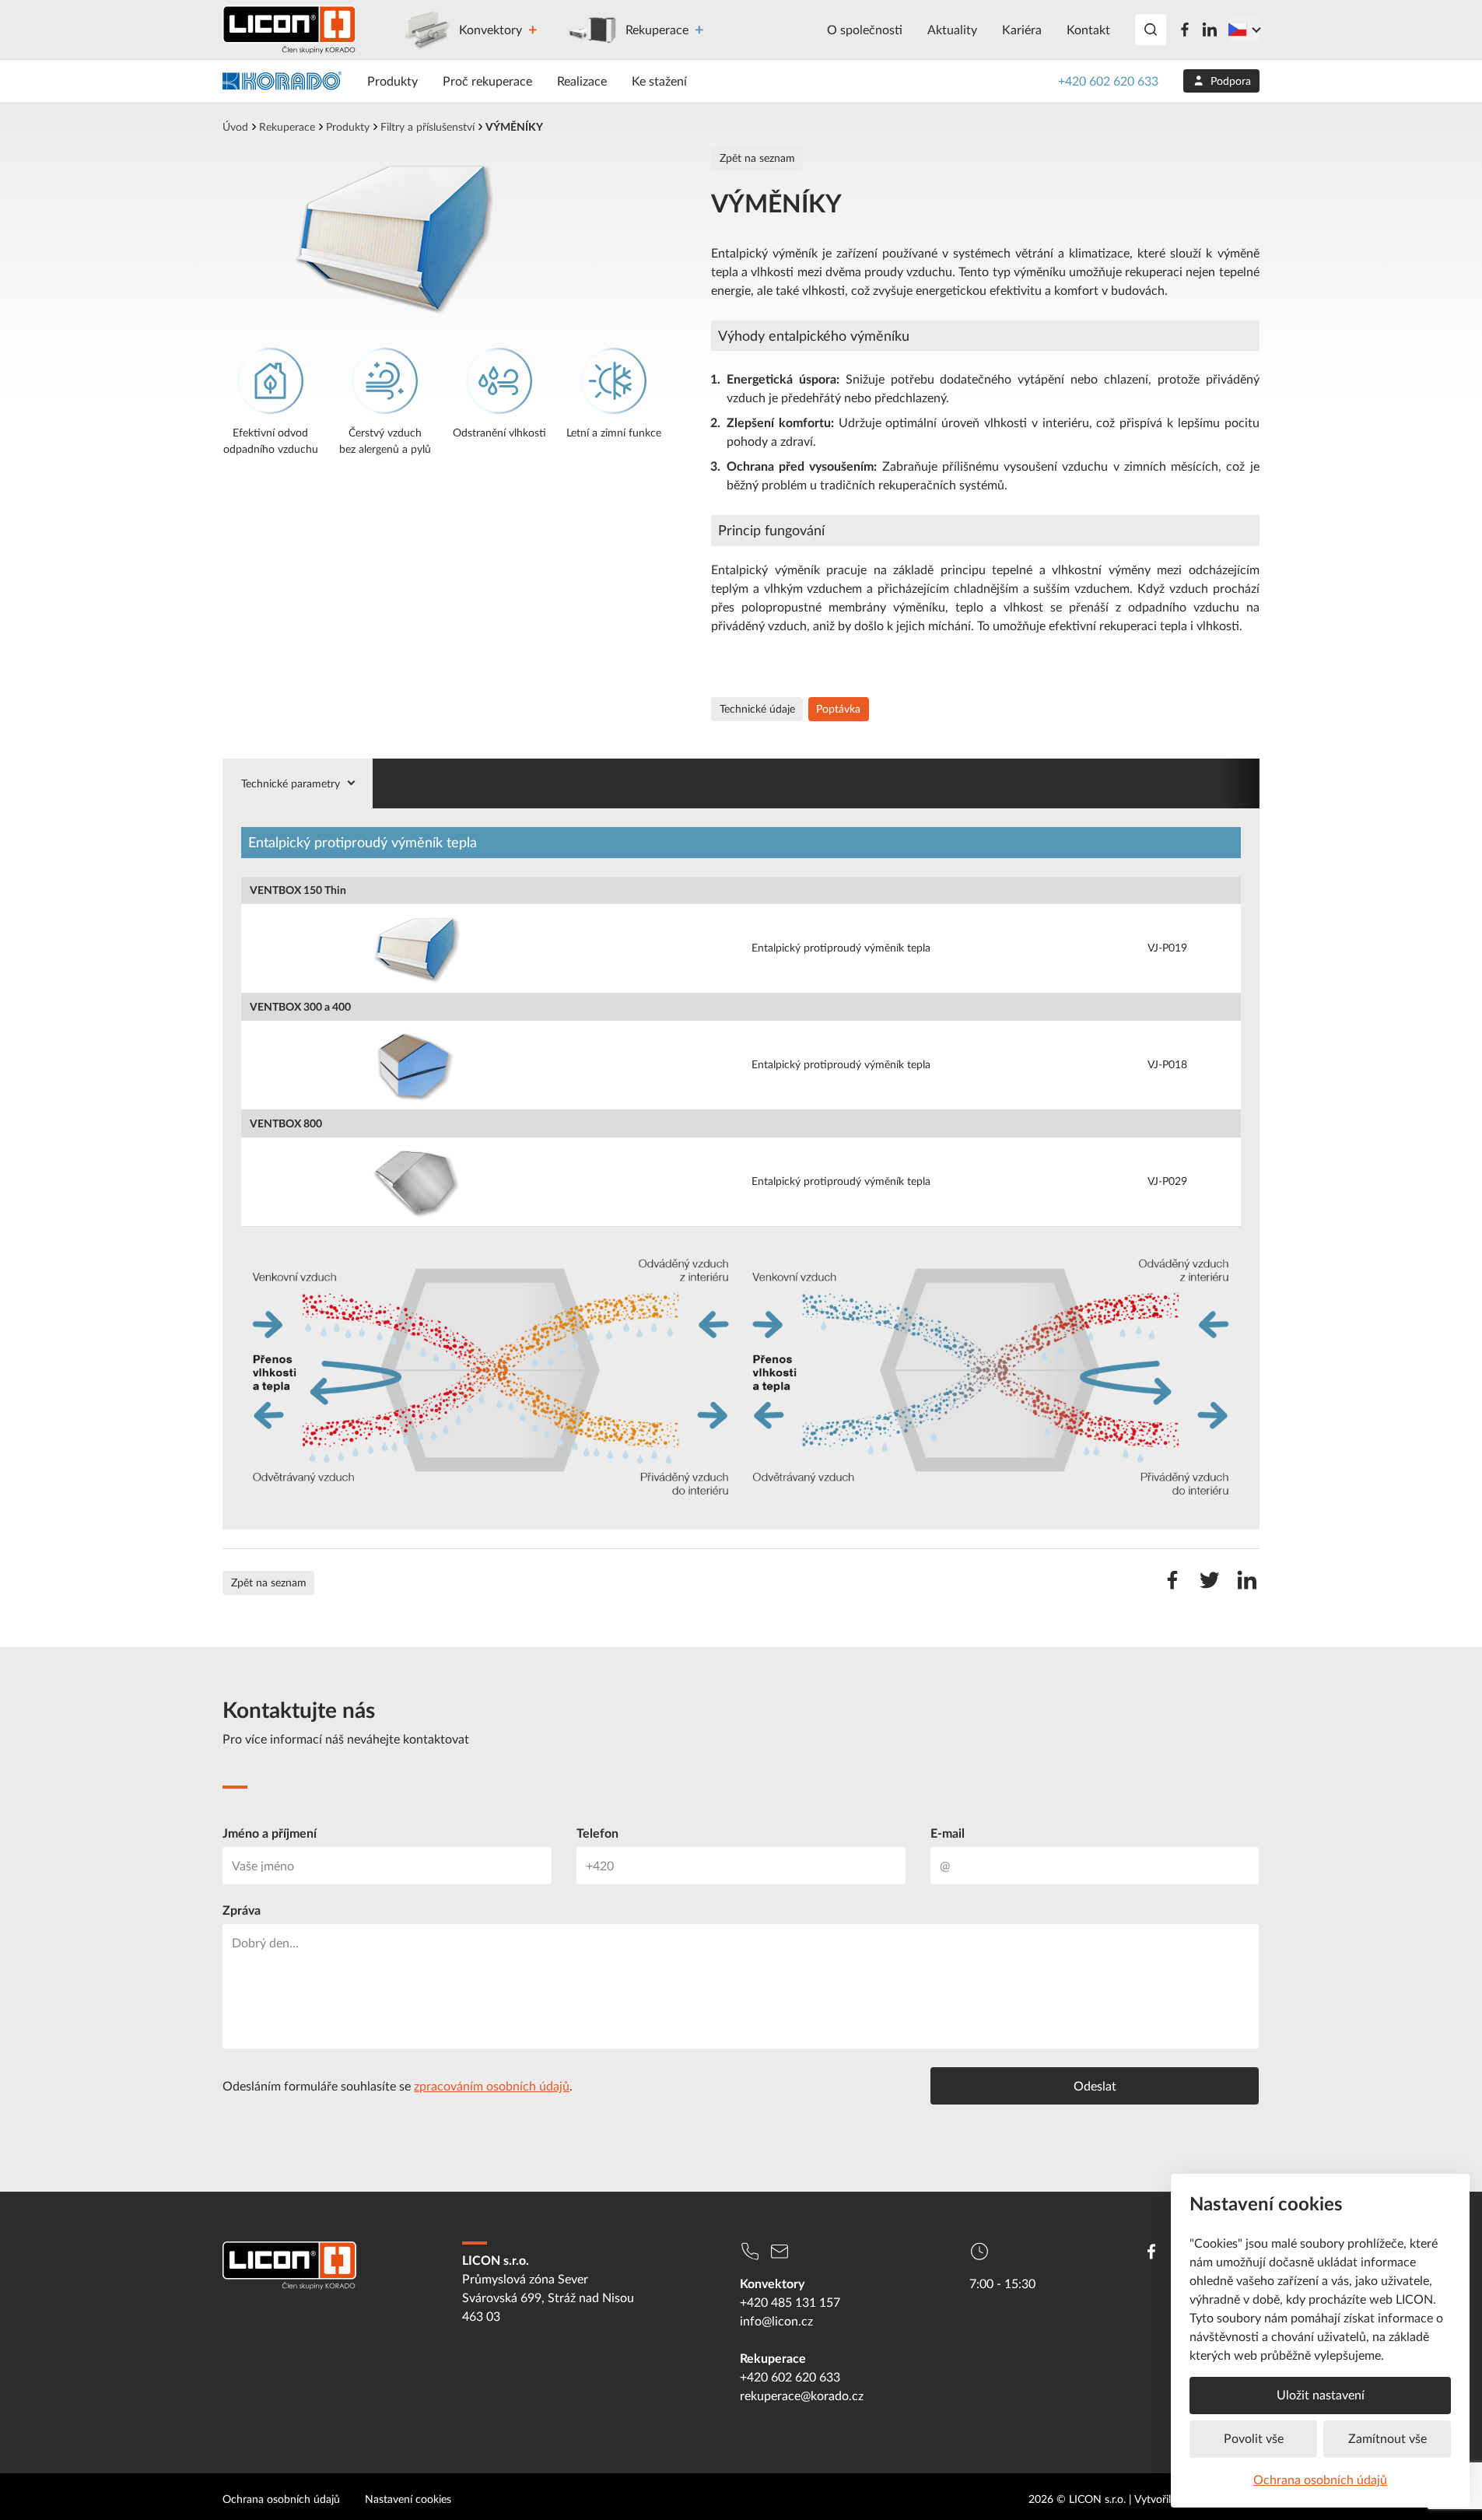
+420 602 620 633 (1108, 81)
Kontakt (1088, 30)
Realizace (582, 81)
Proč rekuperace (487, 81)
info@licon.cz (776, 2321)
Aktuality (952, 30)
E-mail (948, 1833)
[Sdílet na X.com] (1210, 1588)
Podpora (1231, 81)
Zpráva (242, 1910)
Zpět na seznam (757, 158)
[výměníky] (442, 238)
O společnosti (865, 30)
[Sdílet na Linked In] (1247, 1588)
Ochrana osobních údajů (1320, 2480)
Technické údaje (757, 709)
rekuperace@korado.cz (802, 2396)
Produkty (392, 81)
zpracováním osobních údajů (492, 2086)
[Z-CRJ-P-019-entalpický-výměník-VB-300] (415, 1064)
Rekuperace (657, 30)
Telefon (597, 1833)
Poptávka (838, 709)
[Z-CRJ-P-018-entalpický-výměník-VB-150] (415, 947)
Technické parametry (291, 783)
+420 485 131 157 (790, 2302)
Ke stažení (659, 81)
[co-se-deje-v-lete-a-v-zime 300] (741, 1377)
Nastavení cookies (408, 2499)
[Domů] (289, 30)
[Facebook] (1185, 30)
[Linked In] (1210, 30)
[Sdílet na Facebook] (1172, 1588)
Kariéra (1022, 30)
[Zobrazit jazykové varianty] (1244, 30)
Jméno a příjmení (270, 1833)
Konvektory (490, 30)
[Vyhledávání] (1151, 30)
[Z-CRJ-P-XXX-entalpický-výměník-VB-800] (415, 1180)
